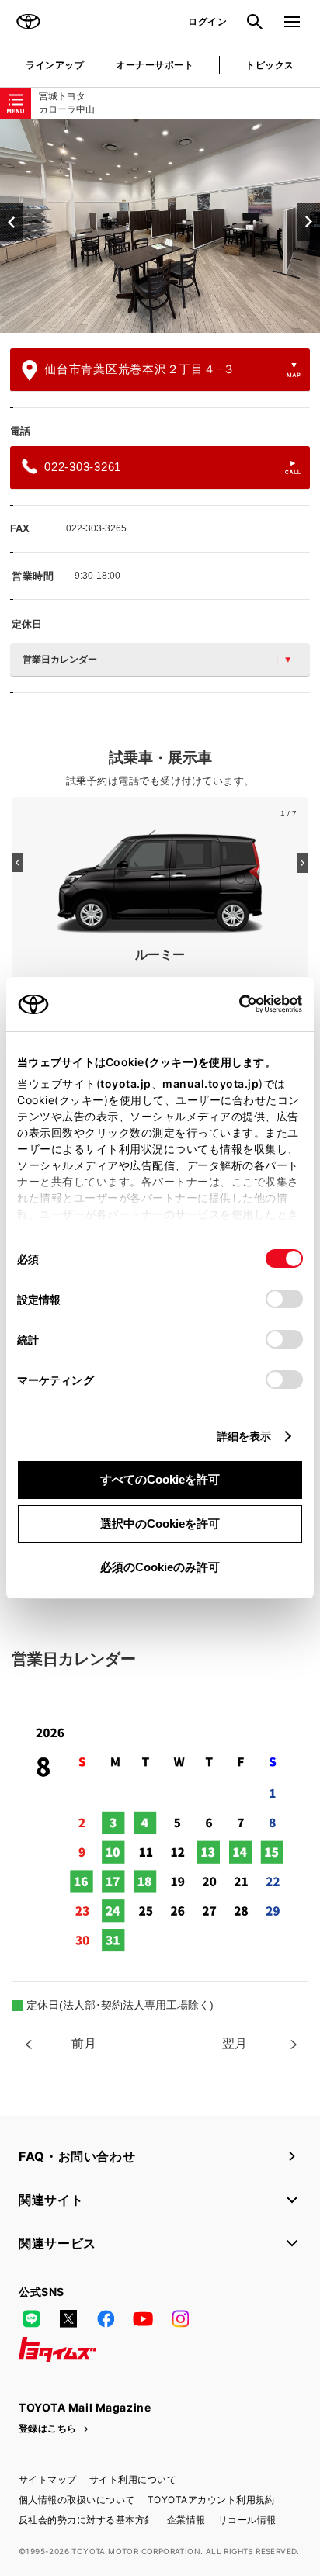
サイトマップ (48, 2479)
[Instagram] (180, 2318)
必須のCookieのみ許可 (160, 1567)
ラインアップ (55, 65)
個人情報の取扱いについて (77, 2500)
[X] (68, 2318)
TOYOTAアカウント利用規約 (211, 2500)
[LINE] (31, 2318)
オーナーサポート (155, 65)
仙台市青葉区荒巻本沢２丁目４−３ (140, 369)
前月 (84, 2043)
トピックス (270, 65)
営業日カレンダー (60, 660)
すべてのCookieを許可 (160, 1479)
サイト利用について (133, 2479)
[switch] (284, 1299)
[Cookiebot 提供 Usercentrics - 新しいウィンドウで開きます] (234, 1004)
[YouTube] (143, 2318)
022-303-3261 (83, 467)
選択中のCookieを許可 (160, 1523)
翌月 (235, 2043)
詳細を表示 (244, 1436)
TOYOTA (28, 22)
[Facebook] (106, 2318)
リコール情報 (247, 2520)
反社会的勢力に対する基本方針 (87, 2520)
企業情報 (186, 2520)
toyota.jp (126, 1084)
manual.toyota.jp (210, 1084)
